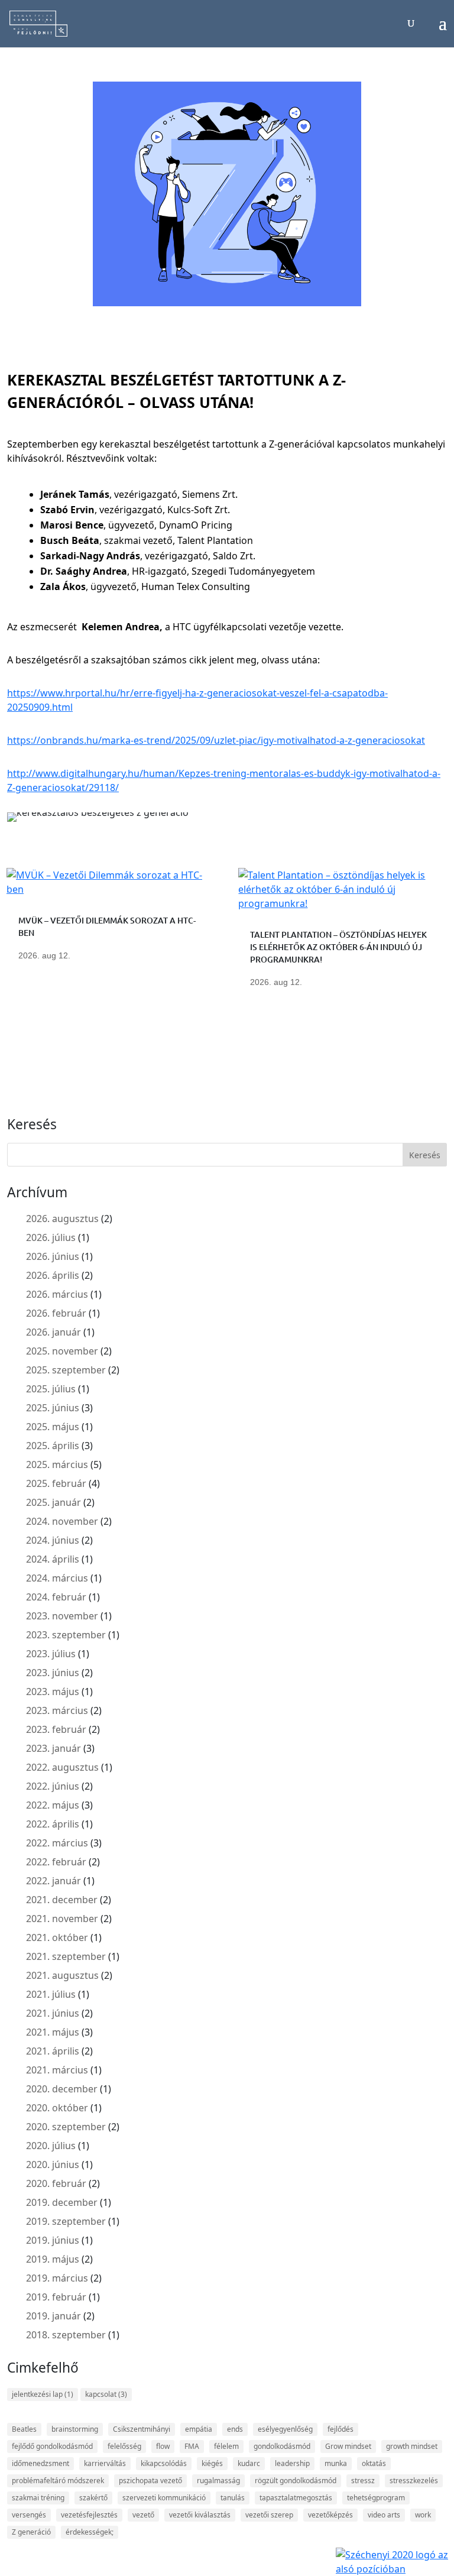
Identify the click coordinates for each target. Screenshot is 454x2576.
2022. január (53, 1881)
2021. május (53, 2032)
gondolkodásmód (282, 2446)
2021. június (53, 2013)
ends (235, 2429)
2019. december (62, 2202)
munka (336, 2463)
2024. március (57, 1578)
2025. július (51, 1389)
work (423, 2515)
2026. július (51, 1237)
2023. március (57, 1710)
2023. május (53, 1692)
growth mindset (412, 2446)
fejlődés (340, 2429)
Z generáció (31, 2532)
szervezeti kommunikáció (164, 2498)
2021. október (57, 1937)
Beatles (24, 2429)
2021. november (62, 1919)
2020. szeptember (66, 2127)
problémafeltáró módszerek (58, 2481)
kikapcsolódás (164, 2463)
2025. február (56, 1483)
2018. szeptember (66, 2335)
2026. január (53, 1332)
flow (163, 2446)
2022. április (53, 1824)
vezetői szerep (269, 2515)
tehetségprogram (376, 2498)
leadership (292, 2463)
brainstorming (75, 2429)
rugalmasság (218, 2481)
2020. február (56, 2183)
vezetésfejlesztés (89, 2515)
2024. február (56, 1597)
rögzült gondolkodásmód (296, 2481)
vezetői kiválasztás (200, 2515)
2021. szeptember (66, 1956)
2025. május (53, 1427)
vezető (143, 2515)
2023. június (53, 1673)
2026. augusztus (62, 1219)
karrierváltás (105, 2463)
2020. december (62, 2089)
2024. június (53, 1540)
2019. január (53, 2316)
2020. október (57, 2108)
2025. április (53, 1446)
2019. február (56, 2297)
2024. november (62, 1521)
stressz (363, 2481)
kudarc (249, 2463)
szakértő (93, 2498)
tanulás (233, 2498)
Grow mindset (348, 2446)
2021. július (51, 1994)
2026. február (56, 1313)
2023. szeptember (66, 1635)
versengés (29, 2515)
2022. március (57, 1843)
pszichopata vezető (150, 2481)
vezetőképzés (330, 2515)
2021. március (57, 2070)
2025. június (53, 1408)
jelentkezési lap (43, 2394)
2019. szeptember (66, 2221)
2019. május (53, 2259)
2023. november (62, 1616)
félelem (226, 2446)
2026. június (53, 1256)
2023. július (51, 1654)
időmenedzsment (40, 2463)
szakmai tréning (38, 2498)
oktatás (374, 2463)
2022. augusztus (62, 1767)
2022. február (56, 1862)
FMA (192, 2446)
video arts (384, 2515)
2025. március (57, 1464)
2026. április (53, 1275)
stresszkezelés (414, 2481)
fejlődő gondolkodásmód (52, 2446)
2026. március (57, 1294)
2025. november (62, 1351)
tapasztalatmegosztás (296, 2498)
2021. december (62, 1900)
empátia (199, 2429)
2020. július (51, 2146)
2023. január (53, 1748)
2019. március (57, 2278)
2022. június (53, 1786)
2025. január (53, 1502)
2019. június (53, 2240)
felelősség (124, 2446)
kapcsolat (106, 2394)
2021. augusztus (62, 1975)
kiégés (212, 2463)
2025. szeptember (66, 1370)
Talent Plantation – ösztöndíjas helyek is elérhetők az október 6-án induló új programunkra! (338, 947)
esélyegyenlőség (285, 2429)
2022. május (53, 1805)
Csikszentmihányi (142, 2429)
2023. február (56, 1729)
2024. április (53, 1559)
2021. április (53, 2051)
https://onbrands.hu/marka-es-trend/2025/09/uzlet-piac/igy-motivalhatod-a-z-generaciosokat (216, 740)
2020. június (53, 2165)
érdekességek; (90, 2532)
